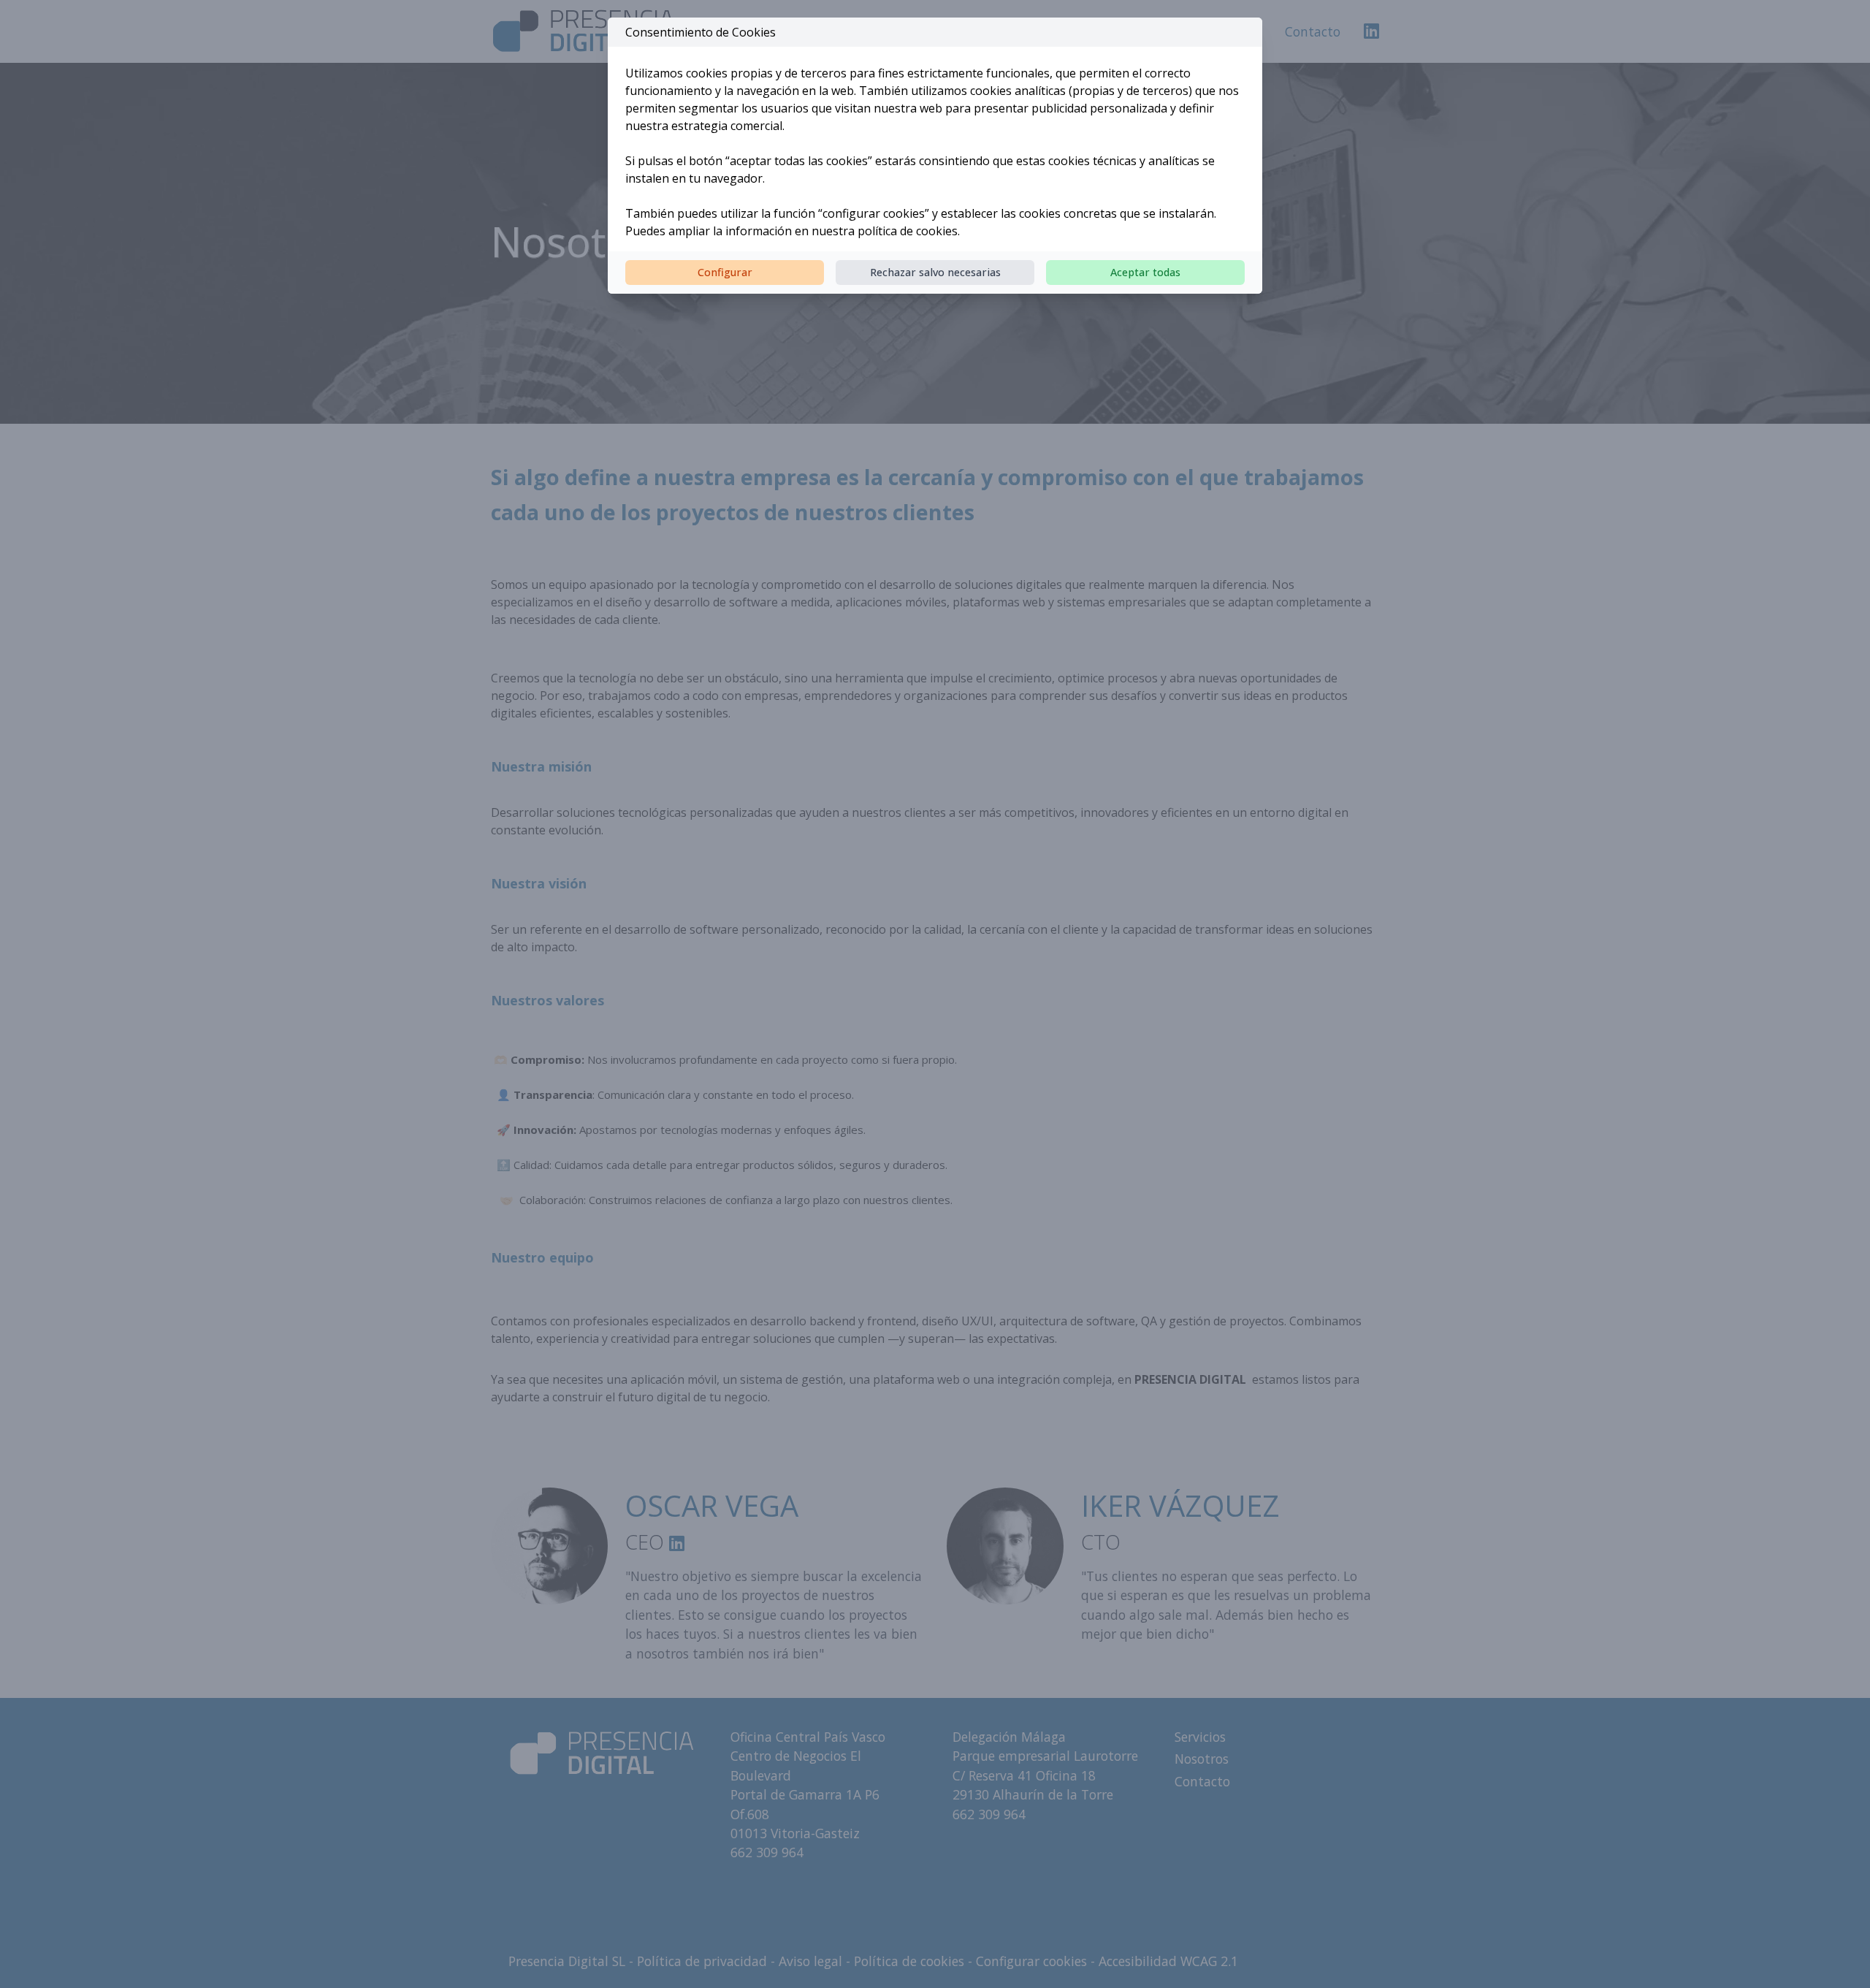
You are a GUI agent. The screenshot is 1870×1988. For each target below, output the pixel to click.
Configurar (725, 272)
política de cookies (908, 231)
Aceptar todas (1145, 272)
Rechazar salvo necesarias (935, 272)
